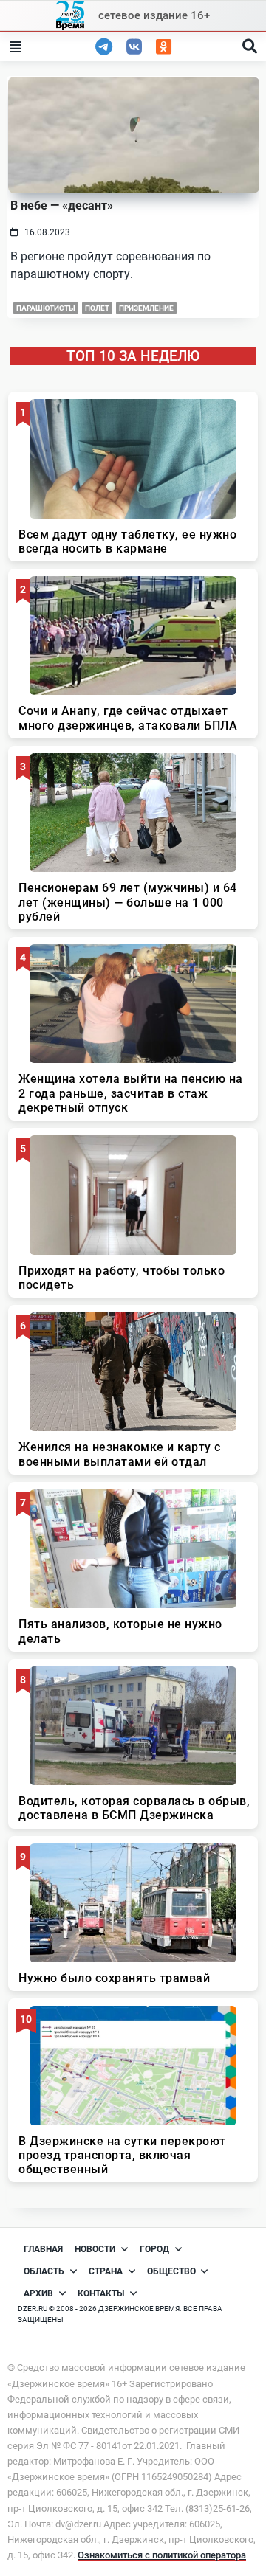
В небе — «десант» (62, 205)
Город (154, 2249)
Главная (43, 2249)
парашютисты (46, 308)
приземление (146, 308)
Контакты (101, 2293)
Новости (95, 2249)
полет (97, 308)
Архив (38, 2293)
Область (44, 2271)
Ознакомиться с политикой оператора (162, 2555)
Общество (171, 2271)
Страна (106, 2271)
